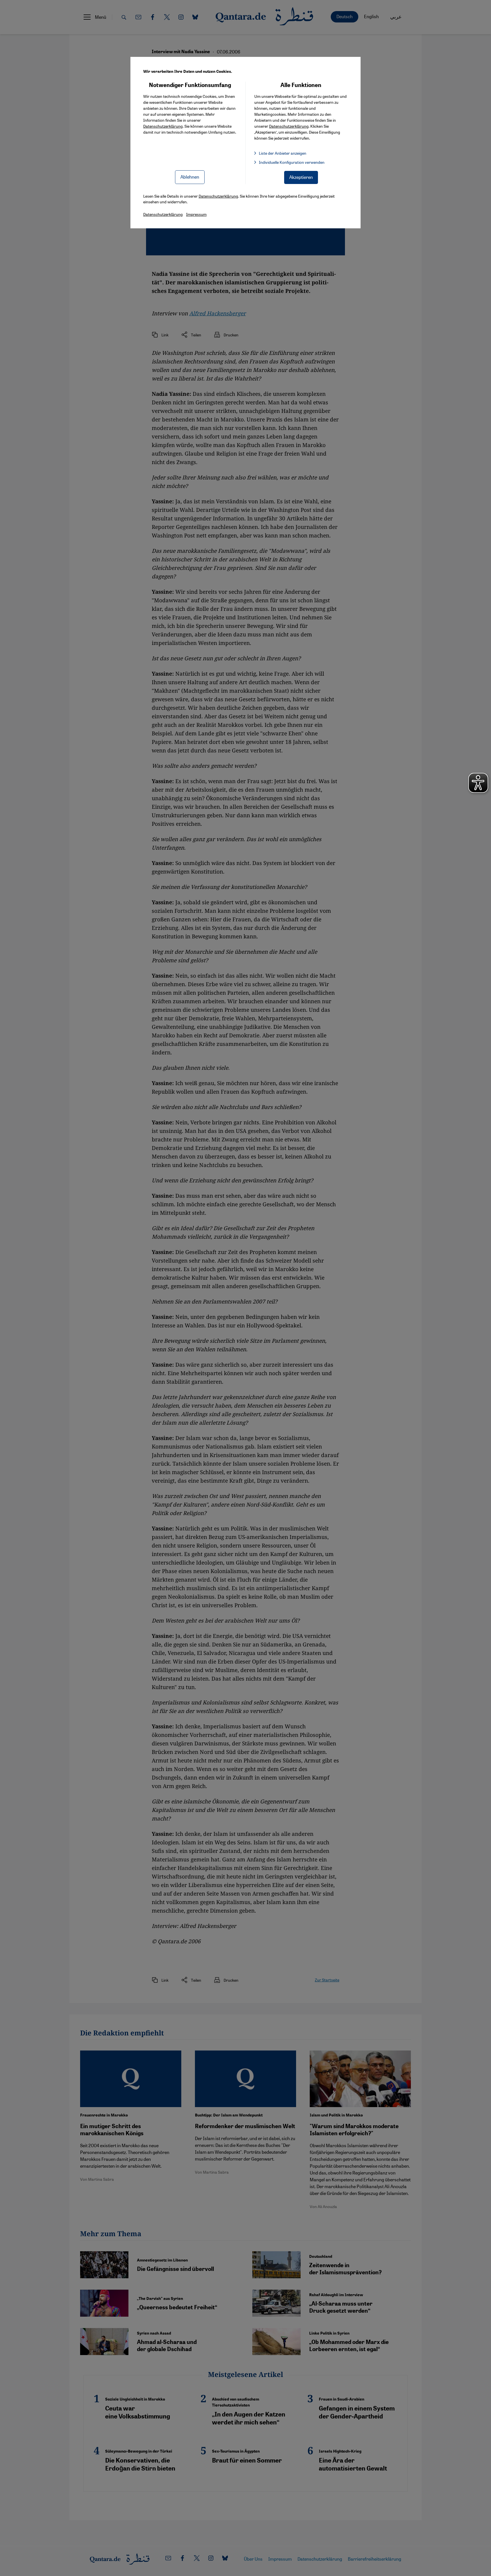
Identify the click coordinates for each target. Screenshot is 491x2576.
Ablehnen (190, 177)
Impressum (196, 214)
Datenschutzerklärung (163, 126)
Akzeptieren (301, 177)
